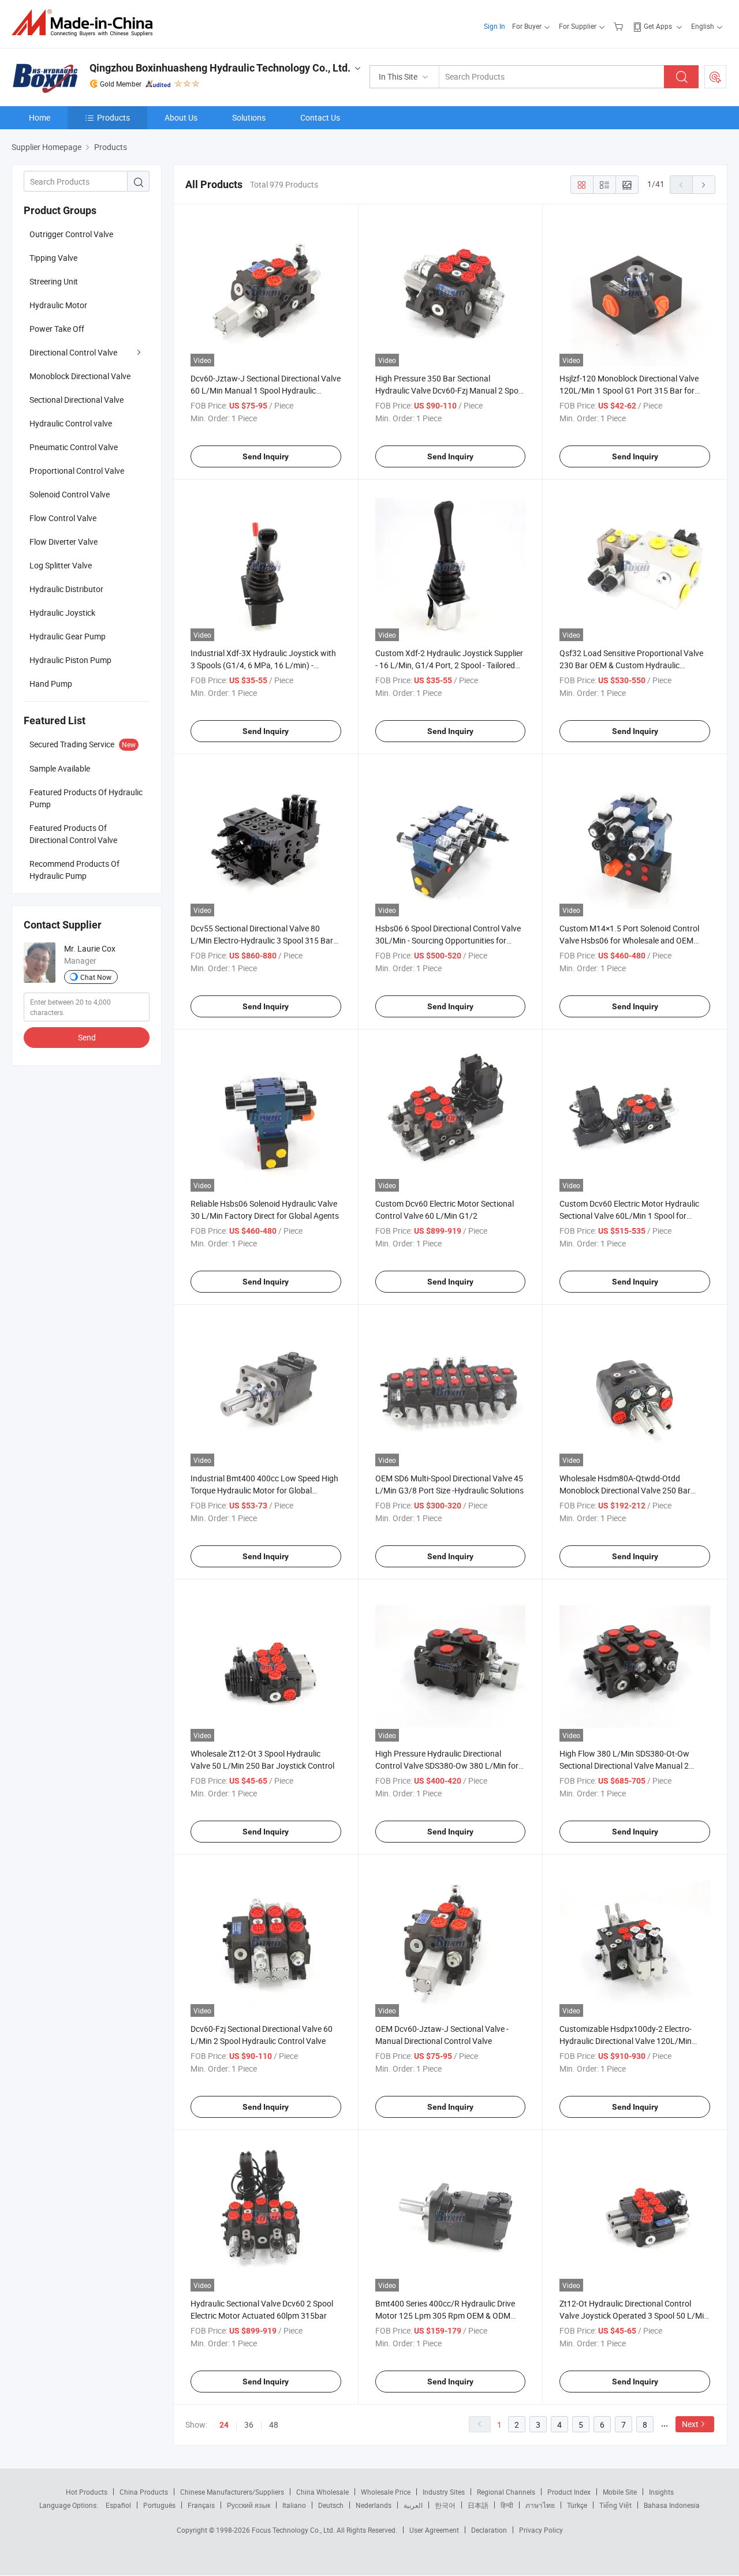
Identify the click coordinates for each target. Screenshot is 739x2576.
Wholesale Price (386, 2492)
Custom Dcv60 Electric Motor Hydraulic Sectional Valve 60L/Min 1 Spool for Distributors (629, 1216)
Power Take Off (57, 329)
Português (159, 2505)
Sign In (494, 26)
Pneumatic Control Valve (74, 447)
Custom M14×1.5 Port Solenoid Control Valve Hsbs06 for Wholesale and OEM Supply (629, 940)
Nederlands (374, 2505)
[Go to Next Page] (704, 185)
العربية (413, 2505)
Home (40, 117)
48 (274, 2425)
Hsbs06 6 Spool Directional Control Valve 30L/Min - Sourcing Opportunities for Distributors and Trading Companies (448, 940)
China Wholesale (322, 2492)
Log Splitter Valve (61, 565)
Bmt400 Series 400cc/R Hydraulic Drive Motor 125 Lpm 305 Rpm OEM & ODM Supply (445, 2315)
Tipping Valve (53, 258)
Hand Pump (51, 684)
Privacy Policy (541, 2530)
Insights (661, 2492)
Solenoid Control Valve (70, 494)
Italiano (294, 2505)
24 (224, 2425)
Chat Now (96, 977)
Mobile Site (620, 2492)
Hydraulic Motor (58, 305)
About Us (181, 117)
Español (118, 2505)
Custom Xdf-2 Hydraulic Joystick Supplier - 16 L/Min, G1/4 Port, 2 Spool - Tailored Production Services (449, 665)
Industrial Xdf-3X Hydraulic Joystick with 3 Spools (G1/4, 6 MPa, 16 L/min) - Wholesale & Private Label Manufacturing (264, 665)
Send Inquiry (266, 456)
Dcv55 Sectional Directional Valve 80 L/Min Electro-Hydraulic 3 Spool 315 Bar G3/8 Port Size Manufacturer (262, 940)
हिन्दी (507, 2505)
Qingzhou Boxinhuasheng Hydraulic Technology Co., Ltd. (220, 68)
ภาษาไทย (540, 2505)
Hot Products (87, 2492)
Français (201, 2505)
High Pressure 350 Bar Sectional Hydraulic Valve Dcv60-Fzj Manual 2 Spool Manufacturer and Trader (450, 390)
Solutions (249, 117)
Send (87, 1037)
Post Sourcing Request (715, 77)
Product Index (569, 2492)
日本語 (478, 2505)
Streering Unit (54, 281)
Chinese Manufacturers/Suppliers (232, 2492)
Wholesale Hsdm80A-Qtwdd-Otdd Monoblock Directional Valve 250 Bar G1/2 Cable (625, 1490)
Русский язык (249, 2505)
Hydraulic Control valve (71, 423)
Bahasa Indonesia (672, 2505)
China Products (144, 2492)
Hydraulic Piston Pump (70, 660)
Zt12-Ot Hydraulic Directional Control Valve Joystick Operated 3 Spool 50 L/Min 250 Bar (634, 2315)
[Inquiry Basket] (620, 26)
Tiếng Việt (615, 2505)
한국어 (445, 2505)
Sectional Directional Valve (76, 400)
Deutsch (331, 2505)
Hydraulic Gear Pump (68, 636)
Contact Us (320, 117)
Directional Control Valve (73, 352)
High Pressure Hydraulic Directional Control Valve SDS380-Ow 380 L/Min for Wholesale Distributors (447, 1766)
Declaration (489, 2530)
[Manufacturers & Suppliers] (86, 23)
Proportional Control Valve (77, 471)
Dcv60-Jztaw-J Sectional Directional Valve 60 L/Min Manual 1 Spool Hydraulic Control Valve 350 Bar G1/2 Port (266, 390)
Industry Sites (444, 2492)
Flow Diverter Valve (64, 542)
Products (113, 117)
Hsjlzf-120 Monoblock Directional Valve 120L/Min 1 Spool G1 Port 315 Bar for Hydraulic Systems (629, 390)
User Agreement (434, 2530)
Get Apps (658, 26)
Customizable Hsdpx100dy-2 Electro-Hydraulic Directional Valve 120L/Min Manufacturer (626, 2041)
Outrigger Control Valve (71, 234)
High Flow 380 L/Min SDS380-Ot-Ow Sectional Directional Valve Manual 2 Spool (624, 1766)
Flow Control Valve (63, 518)
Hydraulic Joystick (62, 613)
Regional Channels (506, 2492)
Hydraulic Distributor (66, 589)
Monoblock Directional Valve (80, 376)
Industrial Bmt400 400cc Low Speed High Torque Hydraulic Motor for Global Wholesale (264, 1490)
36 (249, 2425)
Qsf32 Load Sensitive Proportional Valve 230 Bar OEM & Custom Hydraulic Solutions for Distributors (631, 665)
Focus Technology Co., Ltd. (294, 2530)
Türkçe (577, 2505)
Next (690, 2424)
